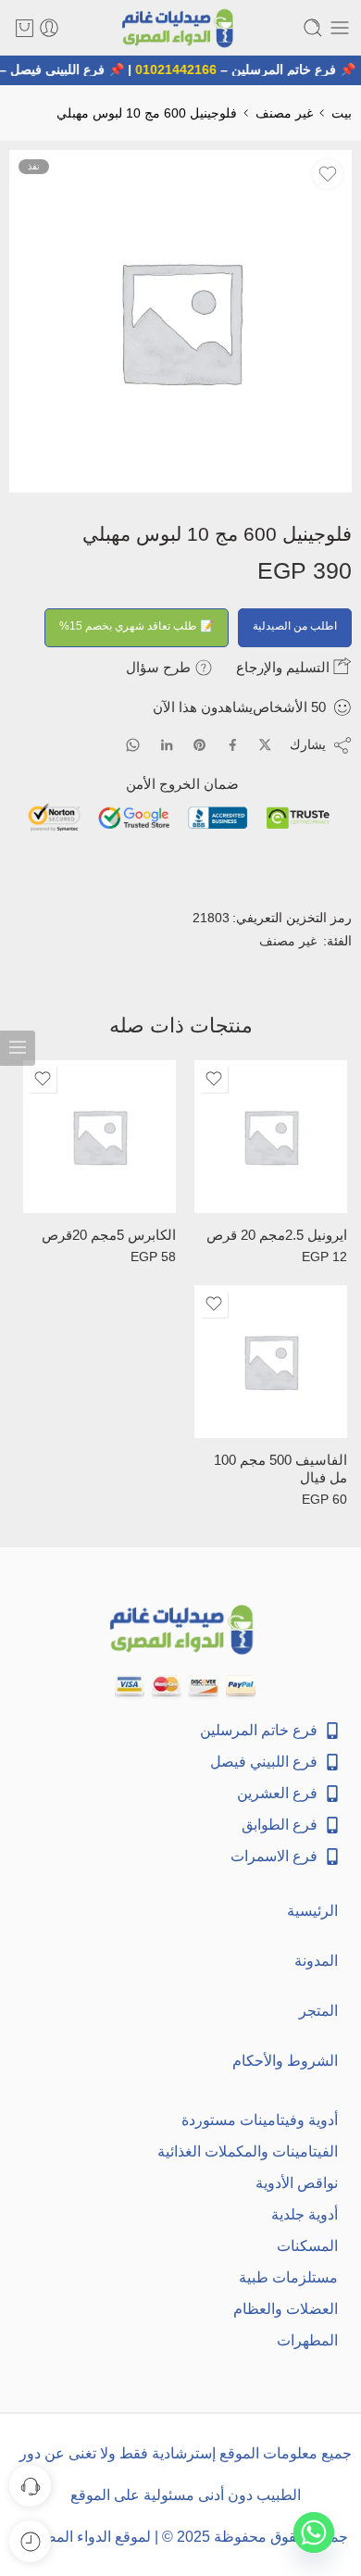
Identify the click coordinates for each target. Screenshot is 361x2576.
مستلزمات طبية (288, 2277)
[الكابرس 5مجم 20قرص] (100, 1137)
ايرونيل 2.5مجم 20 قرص (277, 1235)
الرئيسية (312, 1911)
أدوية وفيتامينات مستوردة (260, 2120)
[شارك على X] (265, 745)
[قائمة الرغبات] (328, 174)
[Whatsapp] (314, 2532)
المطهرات (307, 2340)
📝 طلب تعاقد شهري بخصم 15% (137, 626)
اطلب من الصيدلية (295, 626)
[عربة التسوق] (25, 28)
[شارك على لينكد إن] (167, 745)
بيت (342, 113)
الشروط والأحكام (285, 2061)
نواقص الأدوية (297, 2183)
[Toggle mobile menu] (340, 28)
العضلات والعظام (286, 2309)
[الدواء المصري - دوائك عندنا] (180, 28)
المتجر (318, 2011)
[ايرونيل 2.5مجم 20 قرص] (271, 1137)
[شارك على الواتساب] (133, 745)
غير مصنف (284, 113)
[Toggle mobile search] (313, 28)
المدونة (316, 1961)
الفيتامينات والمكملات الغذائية (248, 2151)
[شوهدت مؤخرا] (30, 2541)
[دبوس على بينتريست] (200, 745)
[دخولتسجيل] (49, 28)
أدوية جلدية (305, 2214)
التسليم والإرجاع (285, 667)
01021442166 (180, 69)
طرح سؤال (160, 667)
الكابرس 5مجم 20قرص (109, 1235)
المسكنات (307, 2246)
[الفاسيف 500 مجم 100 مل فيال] (271, 1362)
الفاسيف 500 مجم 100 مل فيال (280, 1469)
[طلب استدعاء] (30, 2486)
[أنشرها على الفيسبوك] (233, 745)
